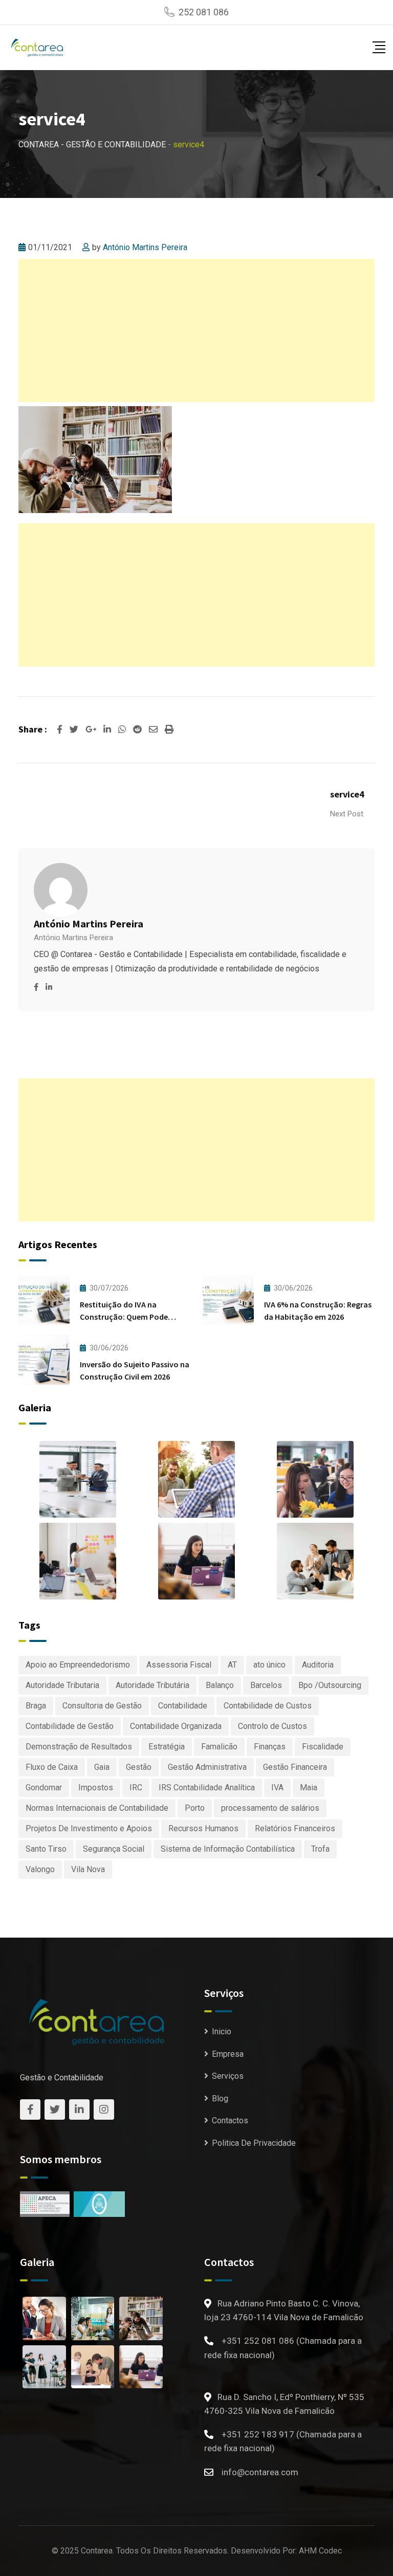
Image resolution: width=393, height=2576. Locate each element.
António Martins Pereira (145, 247)
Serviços (228, 2076)
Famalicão (219, 1747)
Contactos (230, 2120)
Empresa (228, 2054)
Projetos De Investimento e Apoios (89, 1828)
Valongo (40, 1869)
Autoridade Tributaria (62, 1685)
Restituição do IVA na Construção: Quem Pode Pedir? (124, 1317)
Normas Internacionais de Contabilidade (97, 1808)
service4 (347, 794)
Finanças (270, 1747)
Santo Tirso (46, 1849)
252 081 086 (204, 12)
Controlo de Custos (272, 1726)
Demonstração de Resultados (79, 1747)
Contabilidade (183, 1706)
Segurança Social (114, 1849)
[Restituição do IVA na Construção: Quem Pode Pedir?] (44, 1300)
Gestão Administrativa (207, 1767)
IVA (277, 1787)
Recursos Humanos (203, 1828)
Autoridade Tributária (152, 1685)
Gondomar (44, 1787)
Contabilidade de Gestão (70, 1726)
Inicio (222, 2031)
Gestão (139, 1767)
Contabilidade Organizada (176, 1726)
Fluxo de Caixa (52, 1767)
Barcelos (266, 1685)
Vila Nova (88, 1869)
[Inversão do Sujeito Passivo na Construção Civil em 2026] (44, 1360)
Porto (195, 1808)
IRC (136, 1787)
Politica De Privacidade (254, 2143)
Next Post (347, 814)
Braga (36, 1706)
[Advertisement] (196, 330)
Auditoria (318, 1665)
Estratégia (167, 1747)
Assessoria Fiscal (179, 1665)
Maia (309, 1787)
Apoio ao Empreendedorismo (78, 1665)
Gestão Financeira (295, 1767)
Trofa (320, 1849)
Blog (220, 2098)
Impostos (96, 1787)
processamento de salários (270, 1808)
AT (232, 1665)
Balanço (220, 1685)
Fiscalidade (323, 1747)
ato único (269, 1665)
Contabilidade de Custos (268, 1706)
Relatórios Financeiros (295, 1828)
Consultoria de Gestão (102, 1706)
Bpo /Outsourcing (330, 1685)
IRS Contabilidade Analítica (207, 1787)
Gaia (102, 1767)
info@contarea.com (260, 2472)
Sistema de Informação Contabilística (228, 1849)
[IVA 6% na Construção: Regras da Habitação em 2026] (228, 1300)
